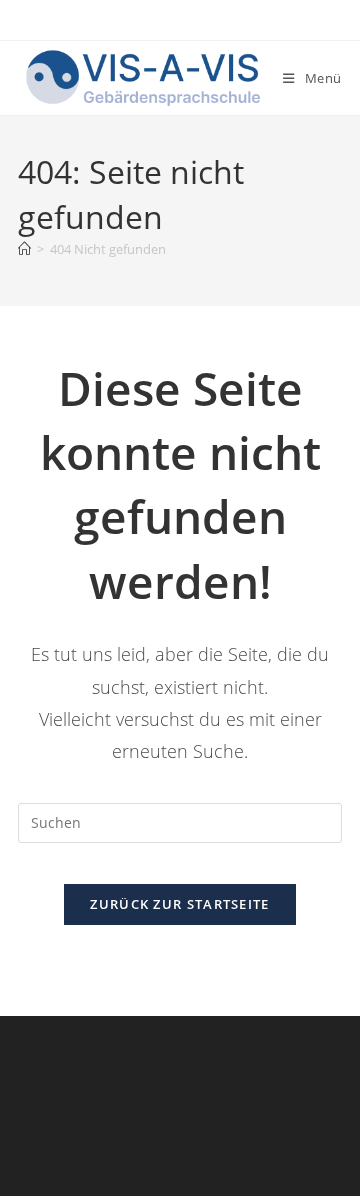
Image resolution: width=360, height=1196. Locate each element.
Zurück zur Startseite (179, 904)
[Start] (24, 249)
